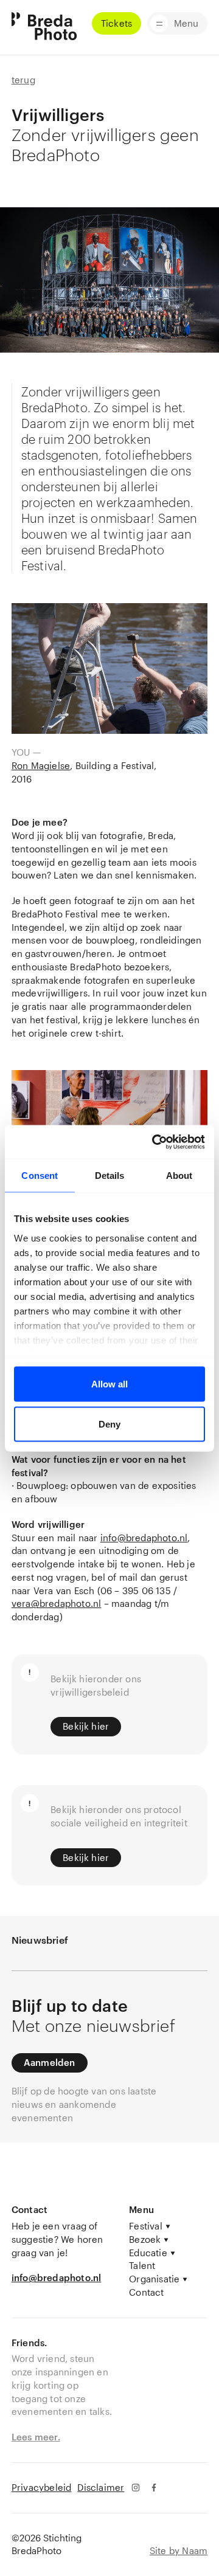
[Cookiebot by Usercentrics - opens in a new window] (155, 1142)
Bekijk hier (86, 1726)
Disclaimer (101, 2487)
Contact (146, 2292)
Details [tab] (110, 1176)
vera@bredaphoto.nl (57, 1603)
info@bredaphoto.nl (144, 1538)
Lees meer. (36, 2437)
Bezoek (145, 2239)
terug (23, 80)
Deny (109, 1424)
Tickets (116, 23)
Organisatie (154, 2279)
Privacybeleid (42, 2487)
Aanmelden (50, 2062)
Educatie (148, 2253)
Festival (146, 2226)
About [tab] (179, 1176)
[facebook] (154, 2488)
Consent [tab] (40, 1176)
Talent (142, 2265)
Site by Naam (179, 2550)
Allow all (109, 1384)
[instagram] (135, 2488)
